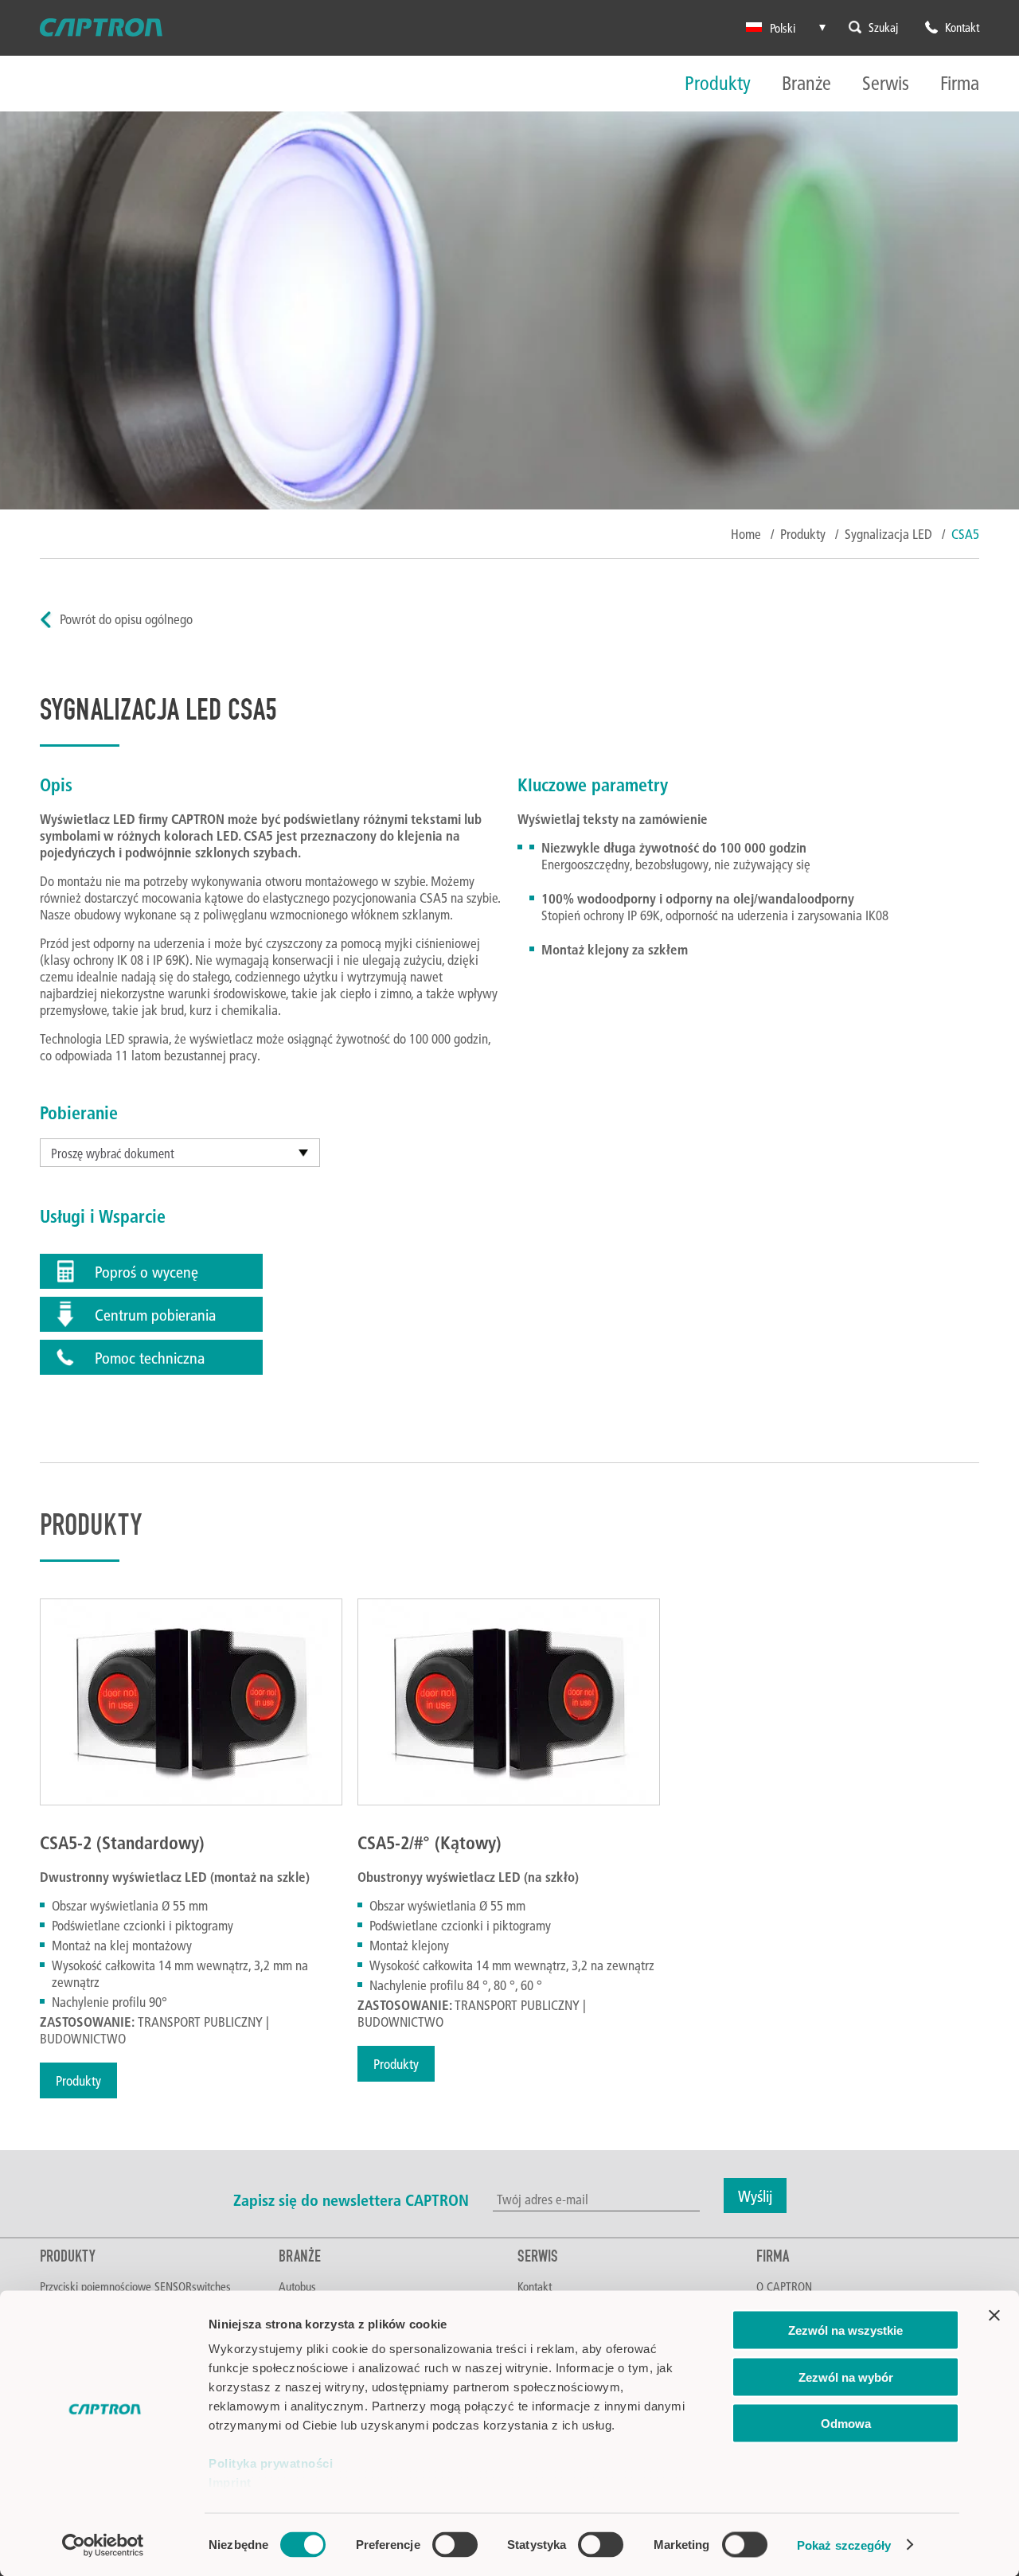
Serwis (886, 84)
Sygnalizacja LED (888, 534)
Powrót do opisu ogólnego (126, 619)
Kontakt (535, 2286)
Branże (806, 84)
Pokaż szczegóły (844, 2545)
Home (746, 534)
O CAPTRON (784, 2286)
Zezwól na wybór (846, 2377)
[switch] (455, 2544)
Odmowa (846, 2424)
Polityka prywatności (271, 2463)
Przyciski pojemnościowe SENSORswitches (135, 2286)
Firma (960, 84)
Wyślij (755, 2195)
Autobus (297, 2286)
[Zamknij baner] (994, 2316)
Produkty (718, 84)
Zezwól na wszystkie (845, 2330)
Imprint (230, 2482)
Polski (783, 28)
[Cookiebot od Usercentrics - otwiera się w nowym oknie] (103, 2545)
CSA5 (965, 534)
